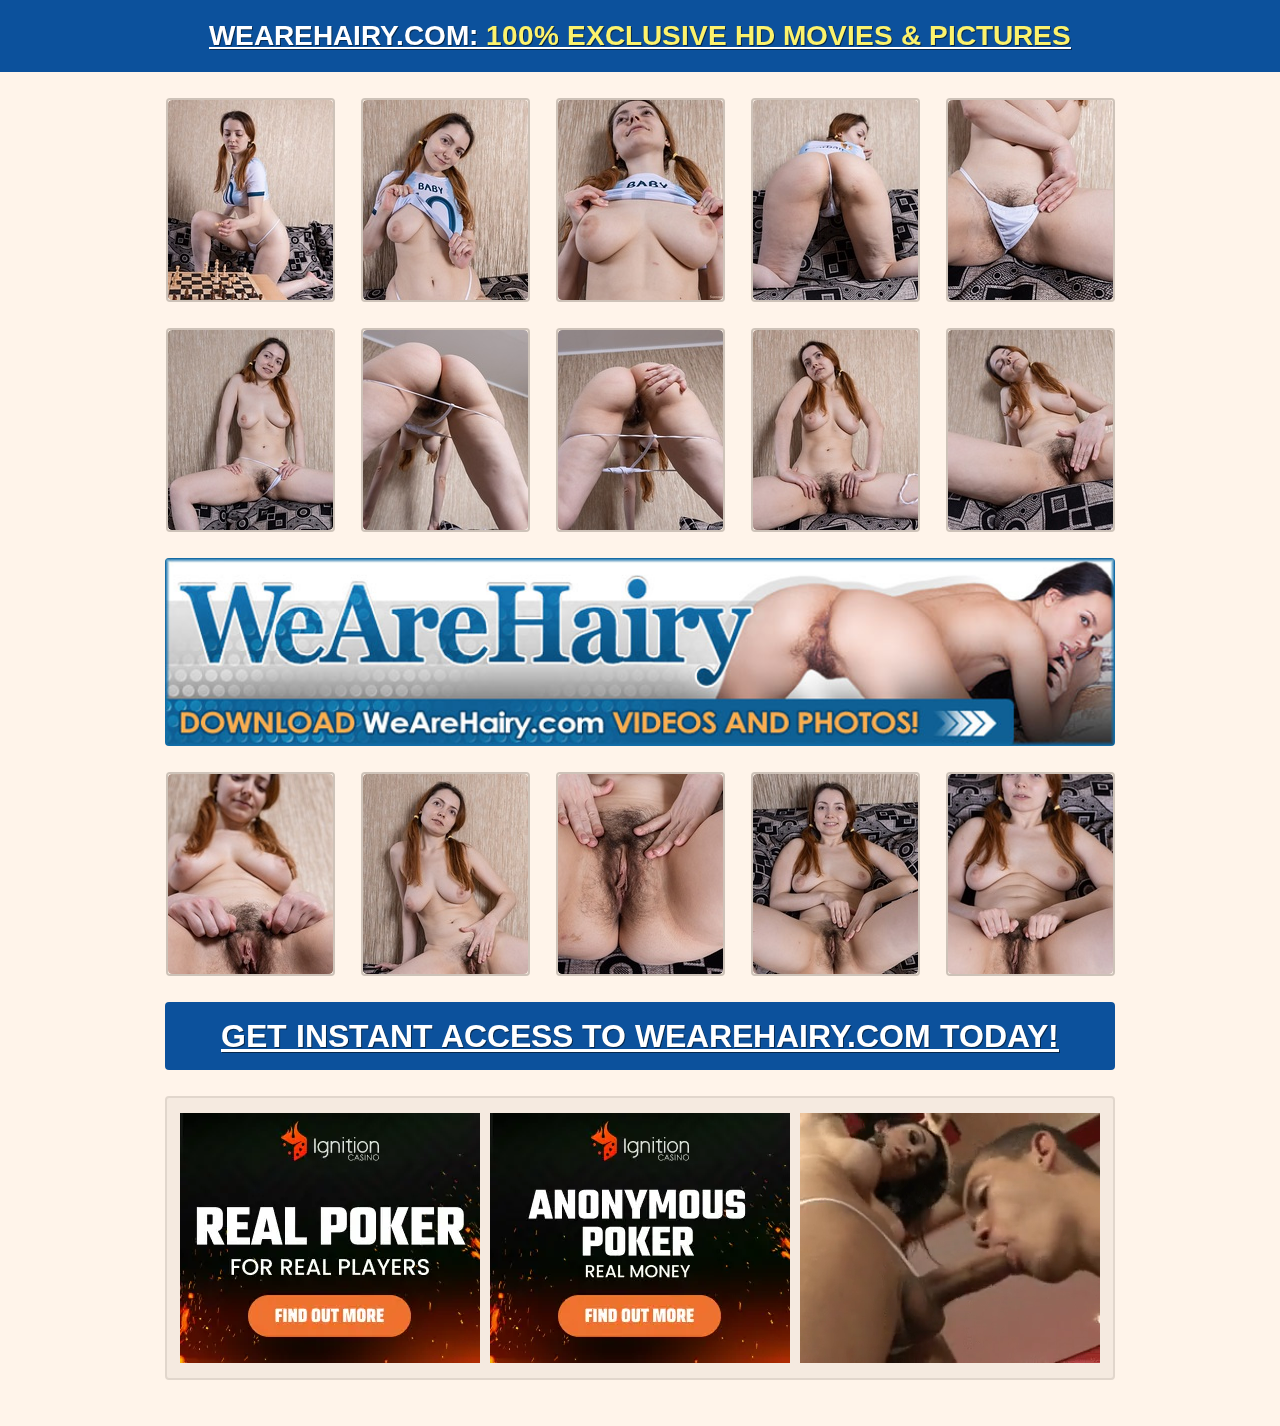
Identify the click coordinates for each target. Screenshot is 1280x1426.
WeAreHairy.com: (640, 35)
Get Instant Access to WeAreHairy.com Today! (640, 1036)
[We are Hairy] (640, 652)
